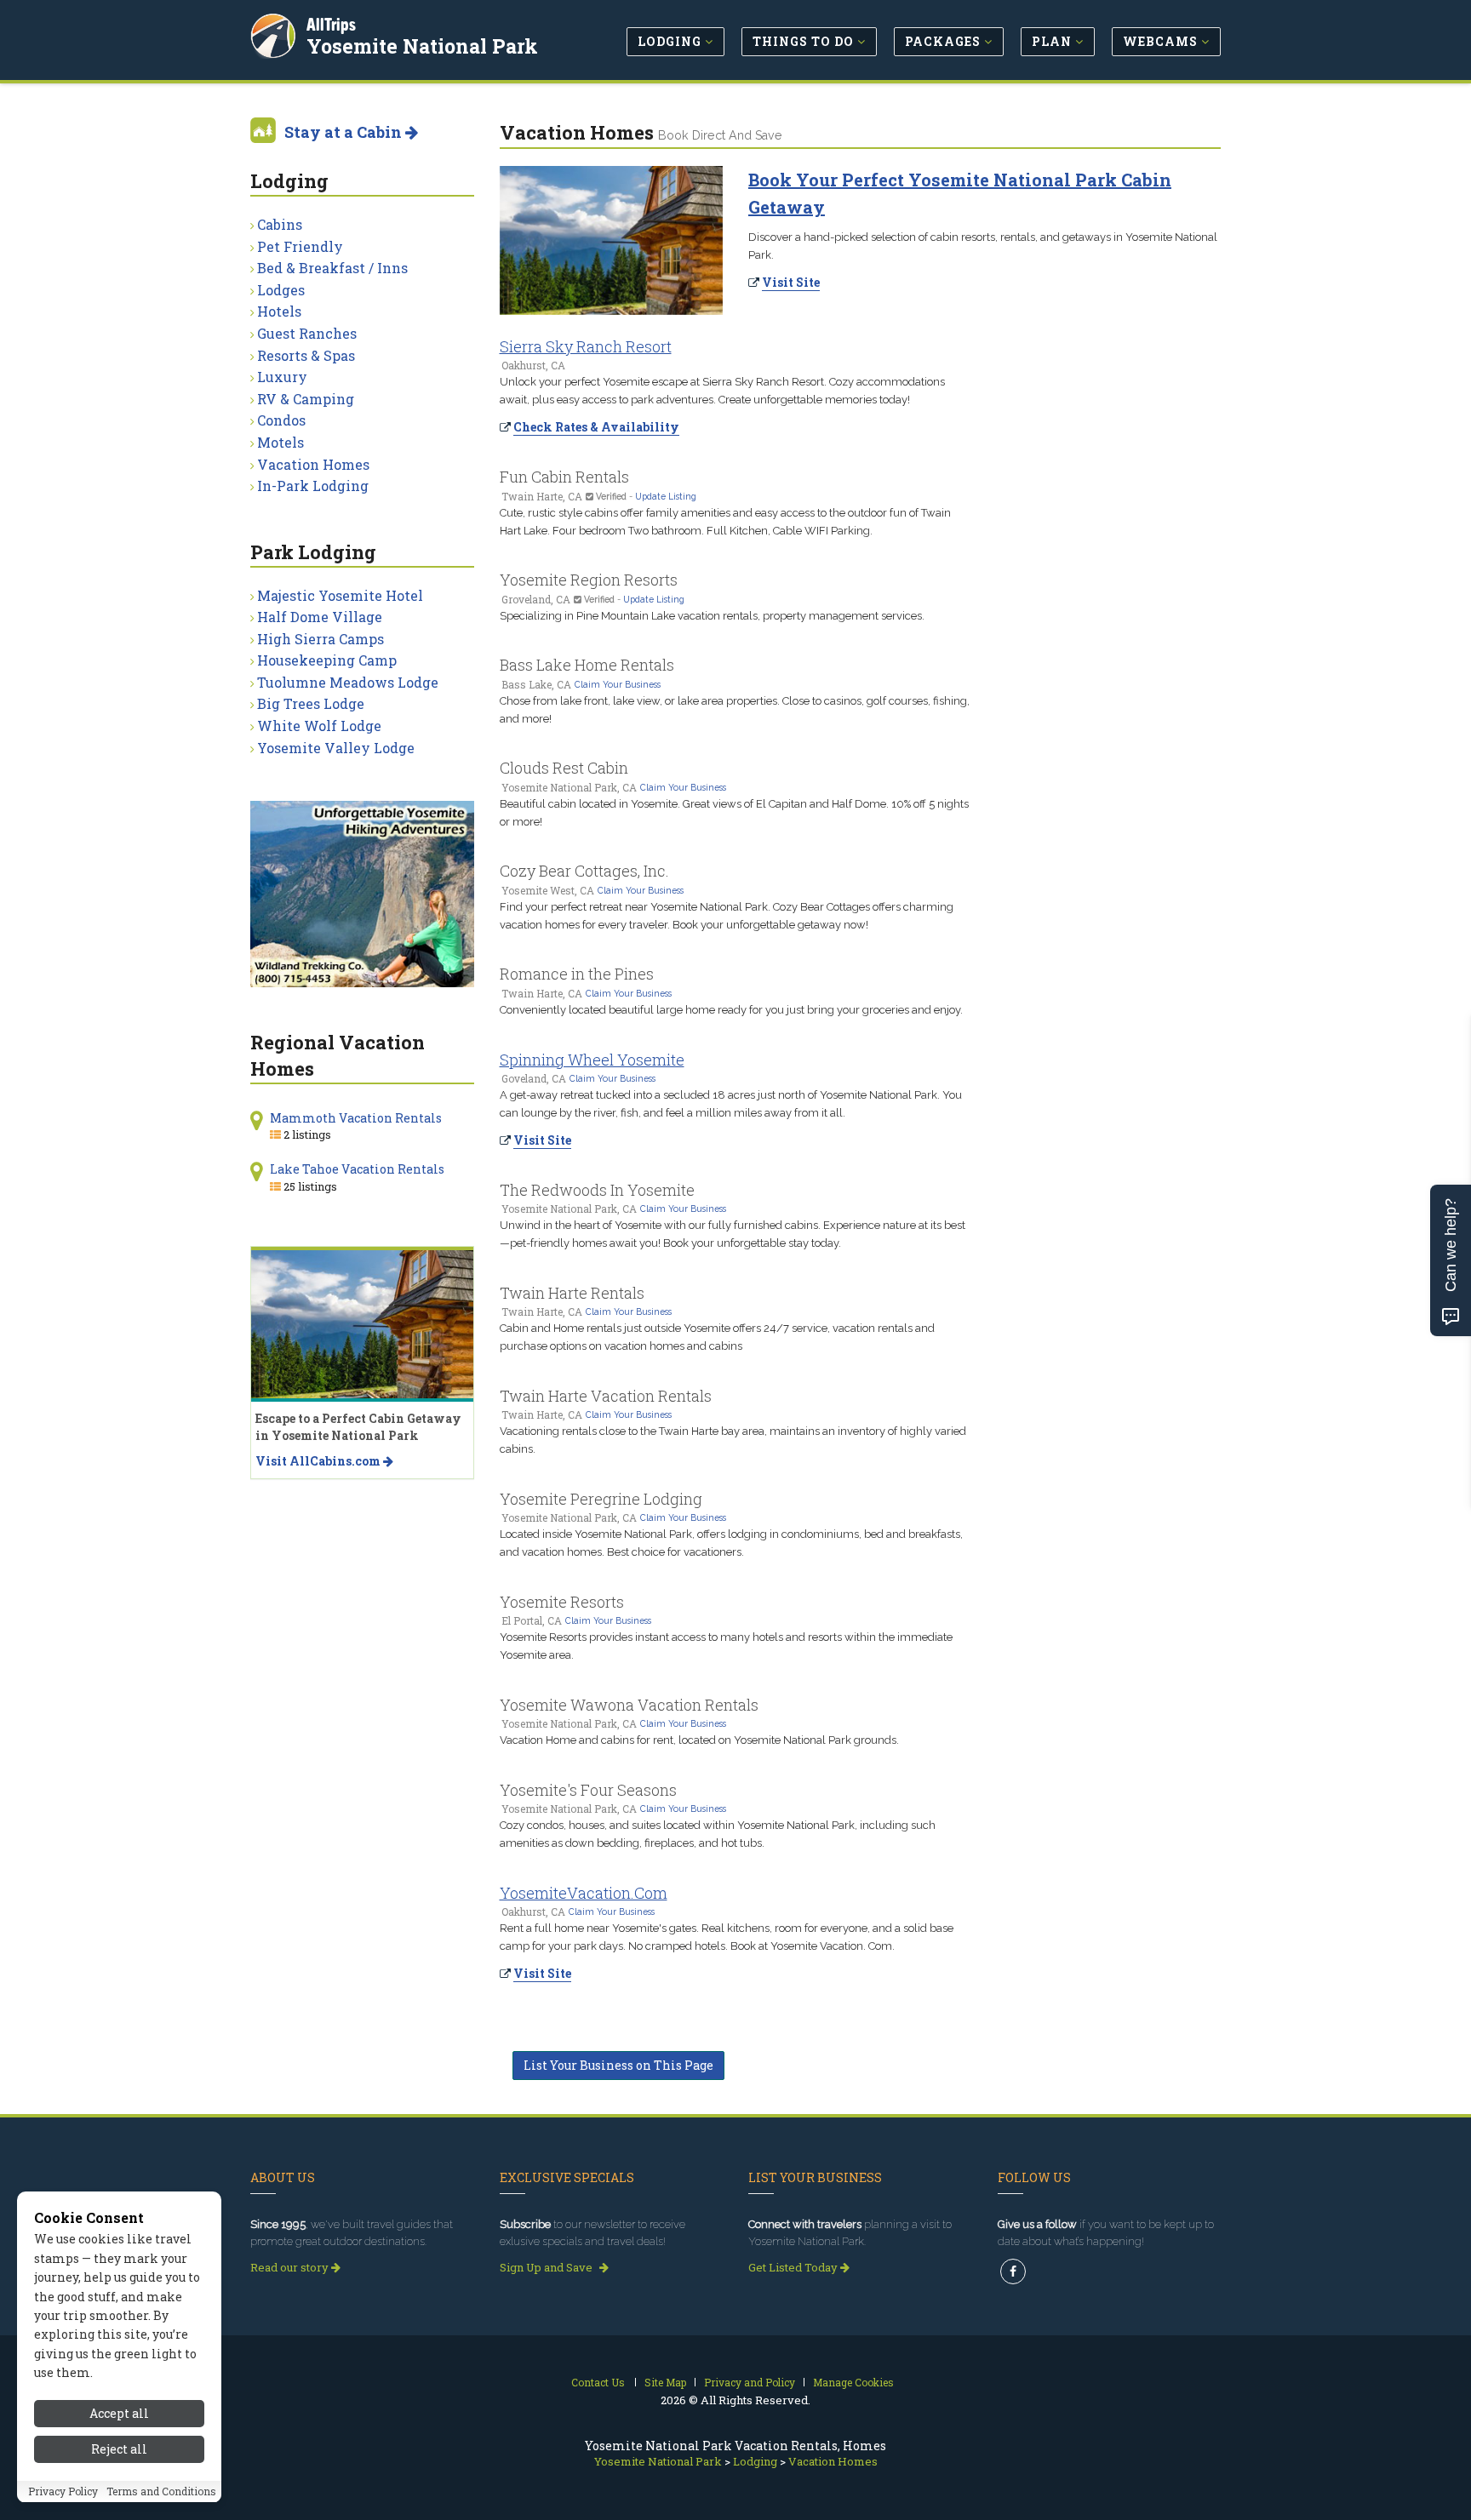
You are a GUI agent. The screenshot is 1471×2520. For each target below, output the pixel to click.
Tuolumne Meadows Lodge (348, 682)
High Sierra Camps (321, 639)
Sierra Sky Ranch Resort (586, 346)
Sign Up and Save (547, 2267)
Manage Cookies (853, 2382)
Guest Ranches (307, 333)
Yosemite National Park (422, 46)
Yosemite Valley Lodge (336, 748)
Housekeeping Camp (327, 660)
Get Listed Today (794, 2267)
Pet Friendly (300, 246)
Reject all (119, 2450)
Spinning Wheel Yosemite (592, 1060)
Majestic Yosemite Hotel (340, 595)
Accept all (119, 2413)
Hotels (279, 311)
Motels (280, 442)
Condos (281, 420)
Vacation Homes (313, 464)
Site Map (665, 2382)
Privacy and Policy (750, 2382)
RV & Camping (306, 399)
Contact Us (598, 2382)
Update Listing (666, 496)
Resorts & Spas (306, 355)
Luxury (282, 377)
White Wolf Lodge (319, 726)
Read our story (291, 2267)
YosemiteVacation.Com (584, 1893)
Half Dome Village (320, 617)
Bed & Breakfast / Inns (332, 268)
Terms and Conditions (161, 2492)
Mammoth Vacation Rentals (356, 1118)
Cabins (280, 224)
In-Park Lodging (313, 486)
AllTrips (331, 24)
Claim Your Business (618, 684)
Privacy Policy (63, 2492)
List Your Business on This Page (618, 2065)
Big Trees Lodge (311, 703)
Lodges (281, 290)
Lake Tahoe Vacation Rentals (357, 1169)
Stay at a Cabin (345, 132)
